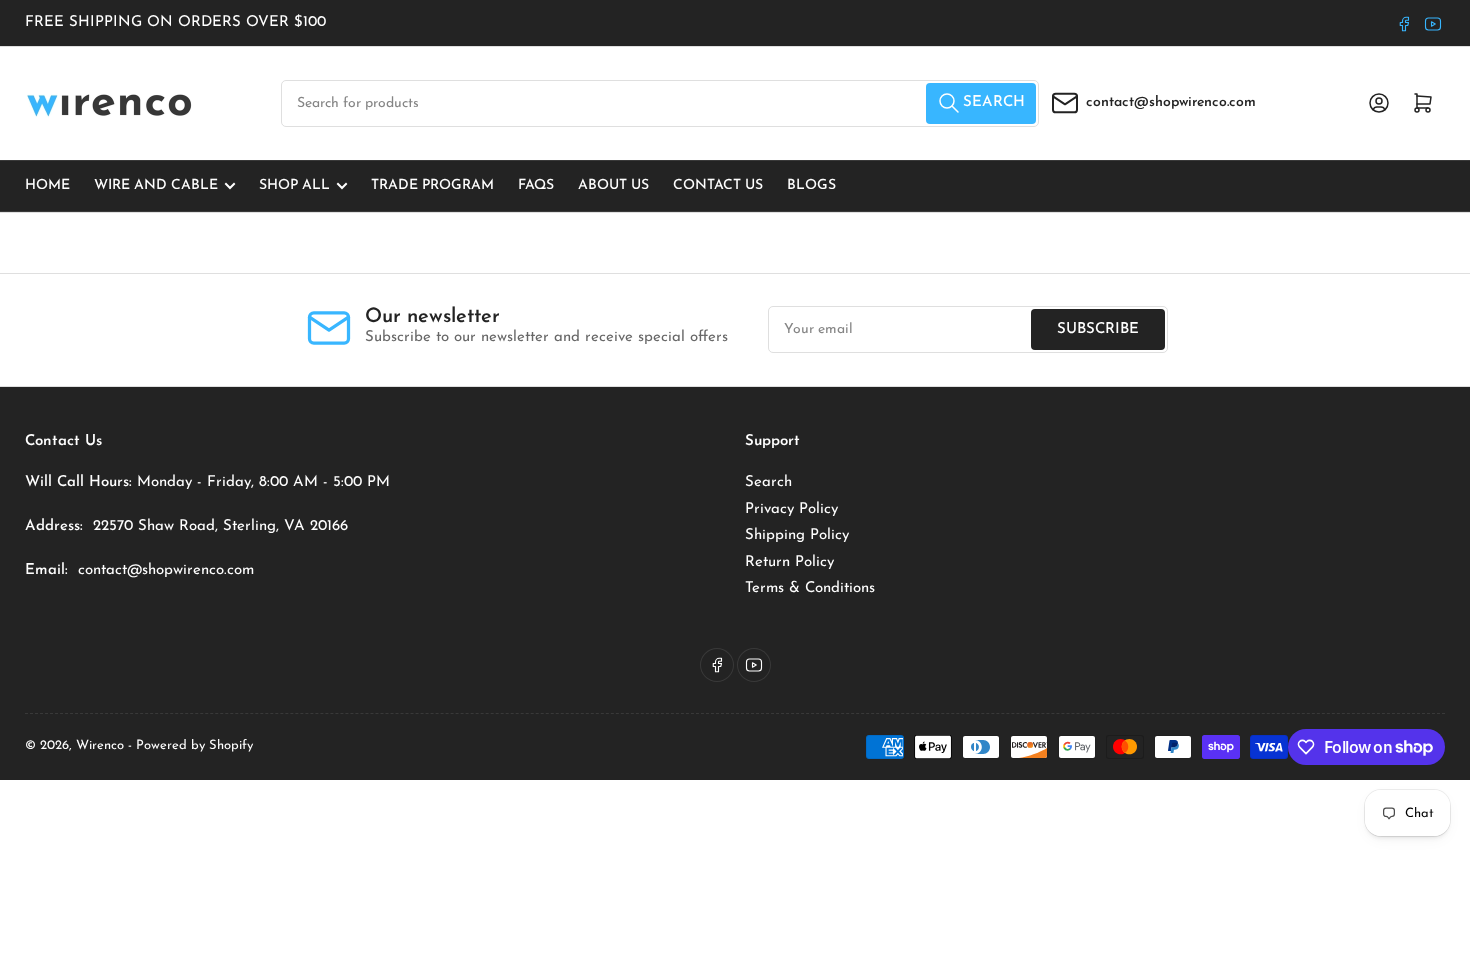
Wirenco (100, 745)
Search (768, 482)
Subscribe (1098, 329)
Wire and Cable (156, 185)
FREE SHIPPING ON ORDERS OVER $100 (175, 22)
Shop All (294, 185)
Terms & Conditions (810, 588)
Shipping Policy (797, 535)
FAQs (536, 185)
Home (47, 185)
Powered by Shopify (194, 745)
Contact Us (718, 185)
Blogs (811, 185)
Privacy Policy (791, 509)
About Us (613, 185)
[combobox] (660, 103)
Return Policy (789, 562)
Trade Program (432, 185)
